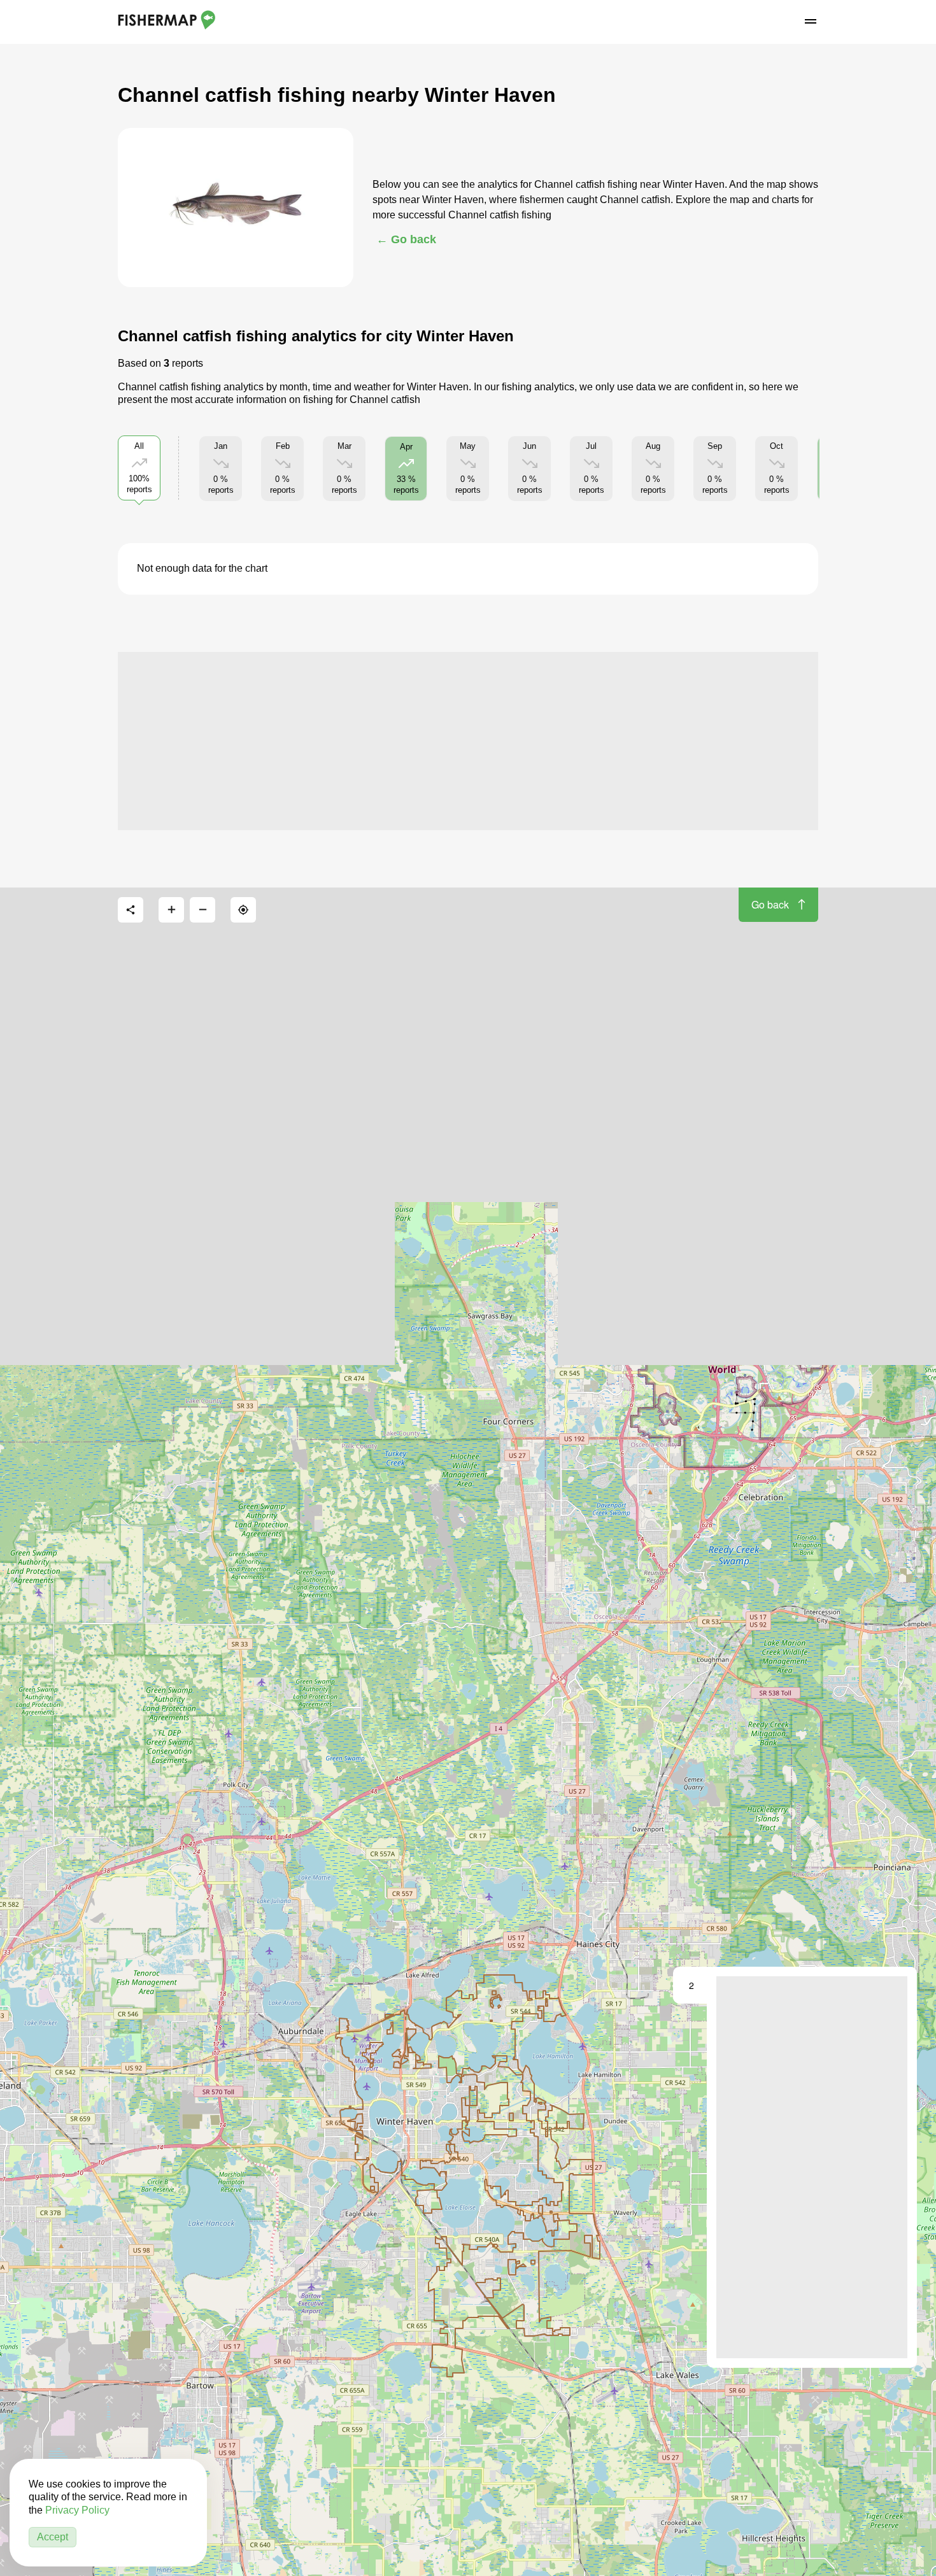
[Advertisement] (468, 741)
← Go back (406, 239)
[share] (131, 910)
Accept (53, 2537)
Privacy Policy (77, 2510)
